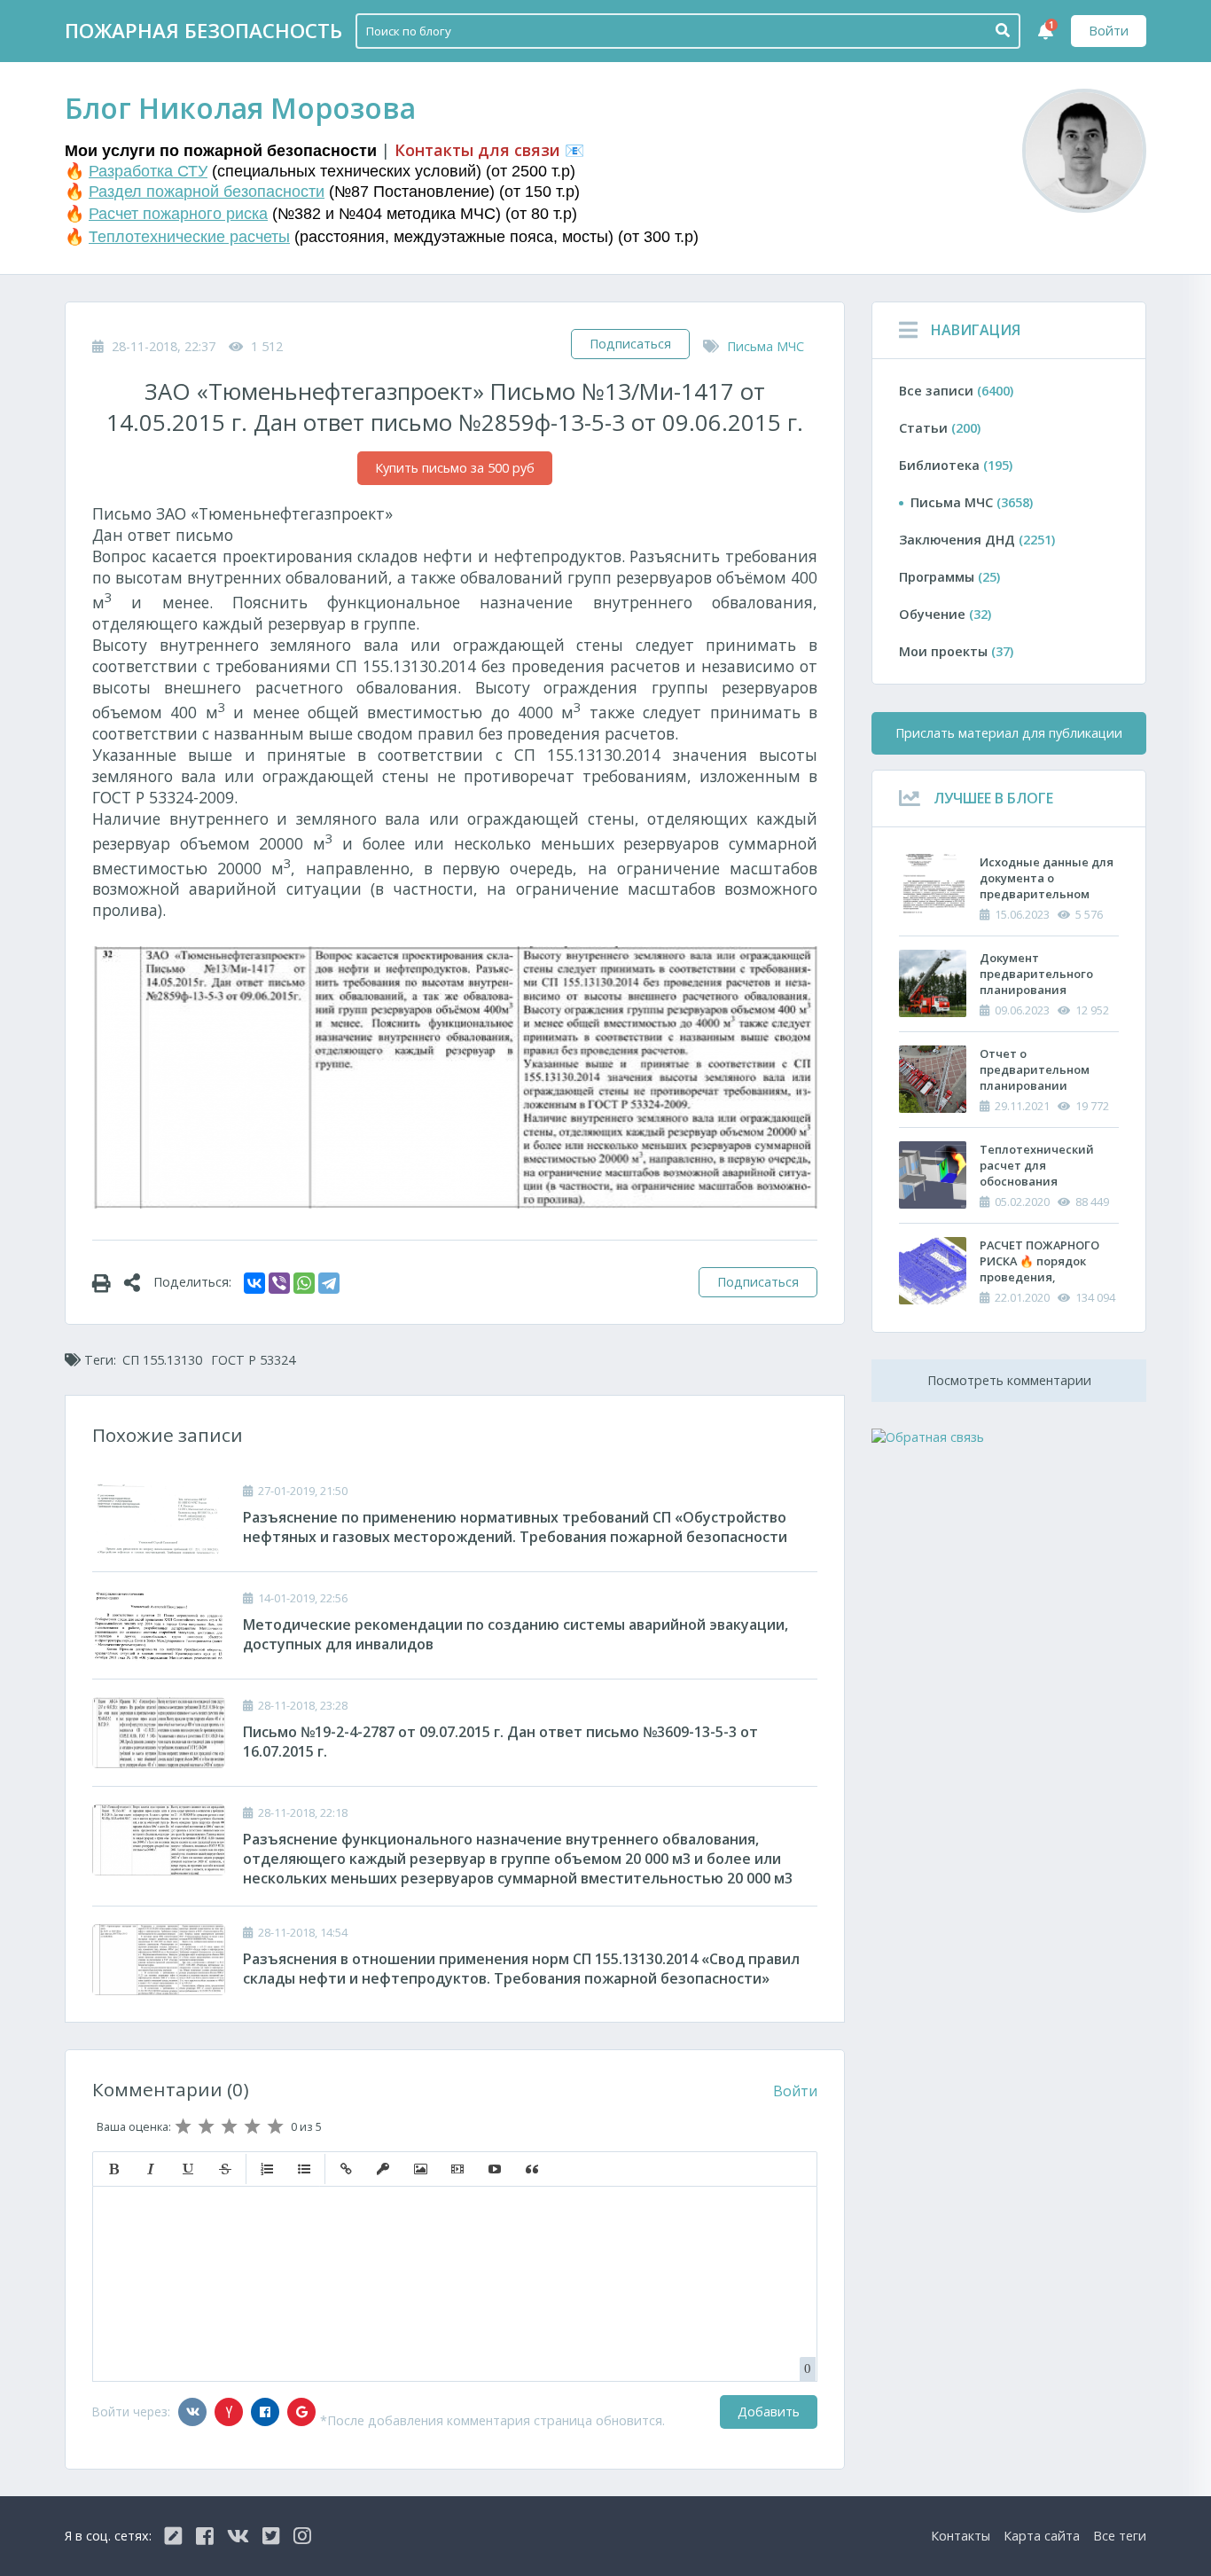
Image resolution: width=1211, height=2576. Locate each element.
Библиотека (956, 465)
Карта (1042, 2536)
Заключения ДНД (977, 540)
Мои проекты (956, 651)
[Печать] (108, 1282)
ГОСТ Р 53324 (253, 1360)
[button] (113, 2169)
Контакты (961, 2536)
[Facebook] (265, 2412)
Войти (1109, 31)
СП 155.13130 (162, 1360)
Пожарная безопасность (203, 31)
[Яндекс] (229, 2412)
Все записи (956, 391)
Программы (949, 577)
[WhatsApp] (304, 1283)
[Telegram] (329, 1283)
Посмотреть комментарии (1009, 1380)
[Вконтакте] (192, 2412)
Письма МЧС (766, 346)
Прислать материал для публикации (1009, 733)
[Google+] (301, 2412)
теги (1120, 2536)
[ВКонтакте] (254, 1283)
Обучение (945, 614)
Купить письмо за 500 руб (455, 468)
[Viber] (279, 1283)
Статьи (940, 428)
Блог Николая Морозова (240, 108)
